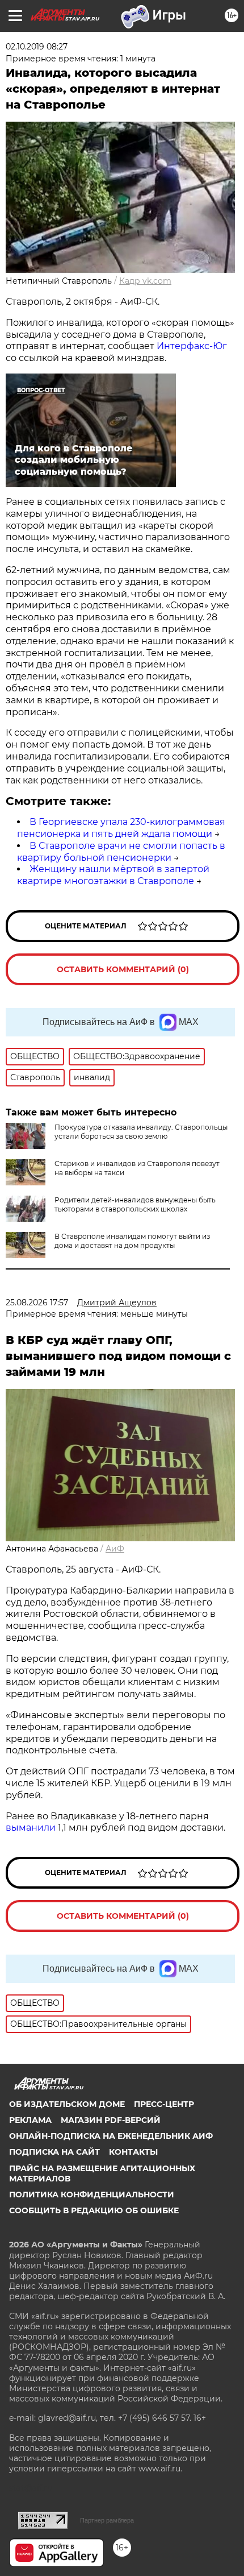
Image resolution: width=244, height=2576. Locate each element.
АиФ (115, 1549)
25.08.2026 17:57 (37, 1302)
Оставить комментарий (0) (123, 969)
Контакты (133, 2152)
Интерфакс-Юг (192, 346)
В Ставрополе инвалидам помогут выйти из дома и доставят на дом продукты (132, 1241)
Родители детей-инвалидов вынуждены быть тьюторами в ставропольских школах (135, 1204)
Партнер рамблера (107, 2520)
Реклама (30, 2120)
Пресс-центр (164, 2104)
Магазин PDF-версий (111, 2120)
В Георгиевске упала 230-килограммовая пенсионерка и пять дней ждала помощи (121, 828)
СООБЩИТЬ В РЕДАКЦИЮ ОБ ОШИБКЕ (94, 2210)
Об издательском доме (67, 2104)
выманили (31, 1828)
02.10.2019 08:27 (37, 47)
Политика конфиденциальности (92, 2195)
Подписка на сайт (54, 2152)
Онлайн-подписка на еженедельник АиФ (111, 2136)
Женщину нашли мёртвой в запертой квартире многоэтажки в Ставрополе (113, 875)
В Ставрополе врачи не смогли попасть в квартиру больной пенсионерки (121, 852)
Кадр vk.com (145, 281)
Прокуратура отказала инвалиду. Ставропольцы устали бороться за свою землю (141, 1132)
